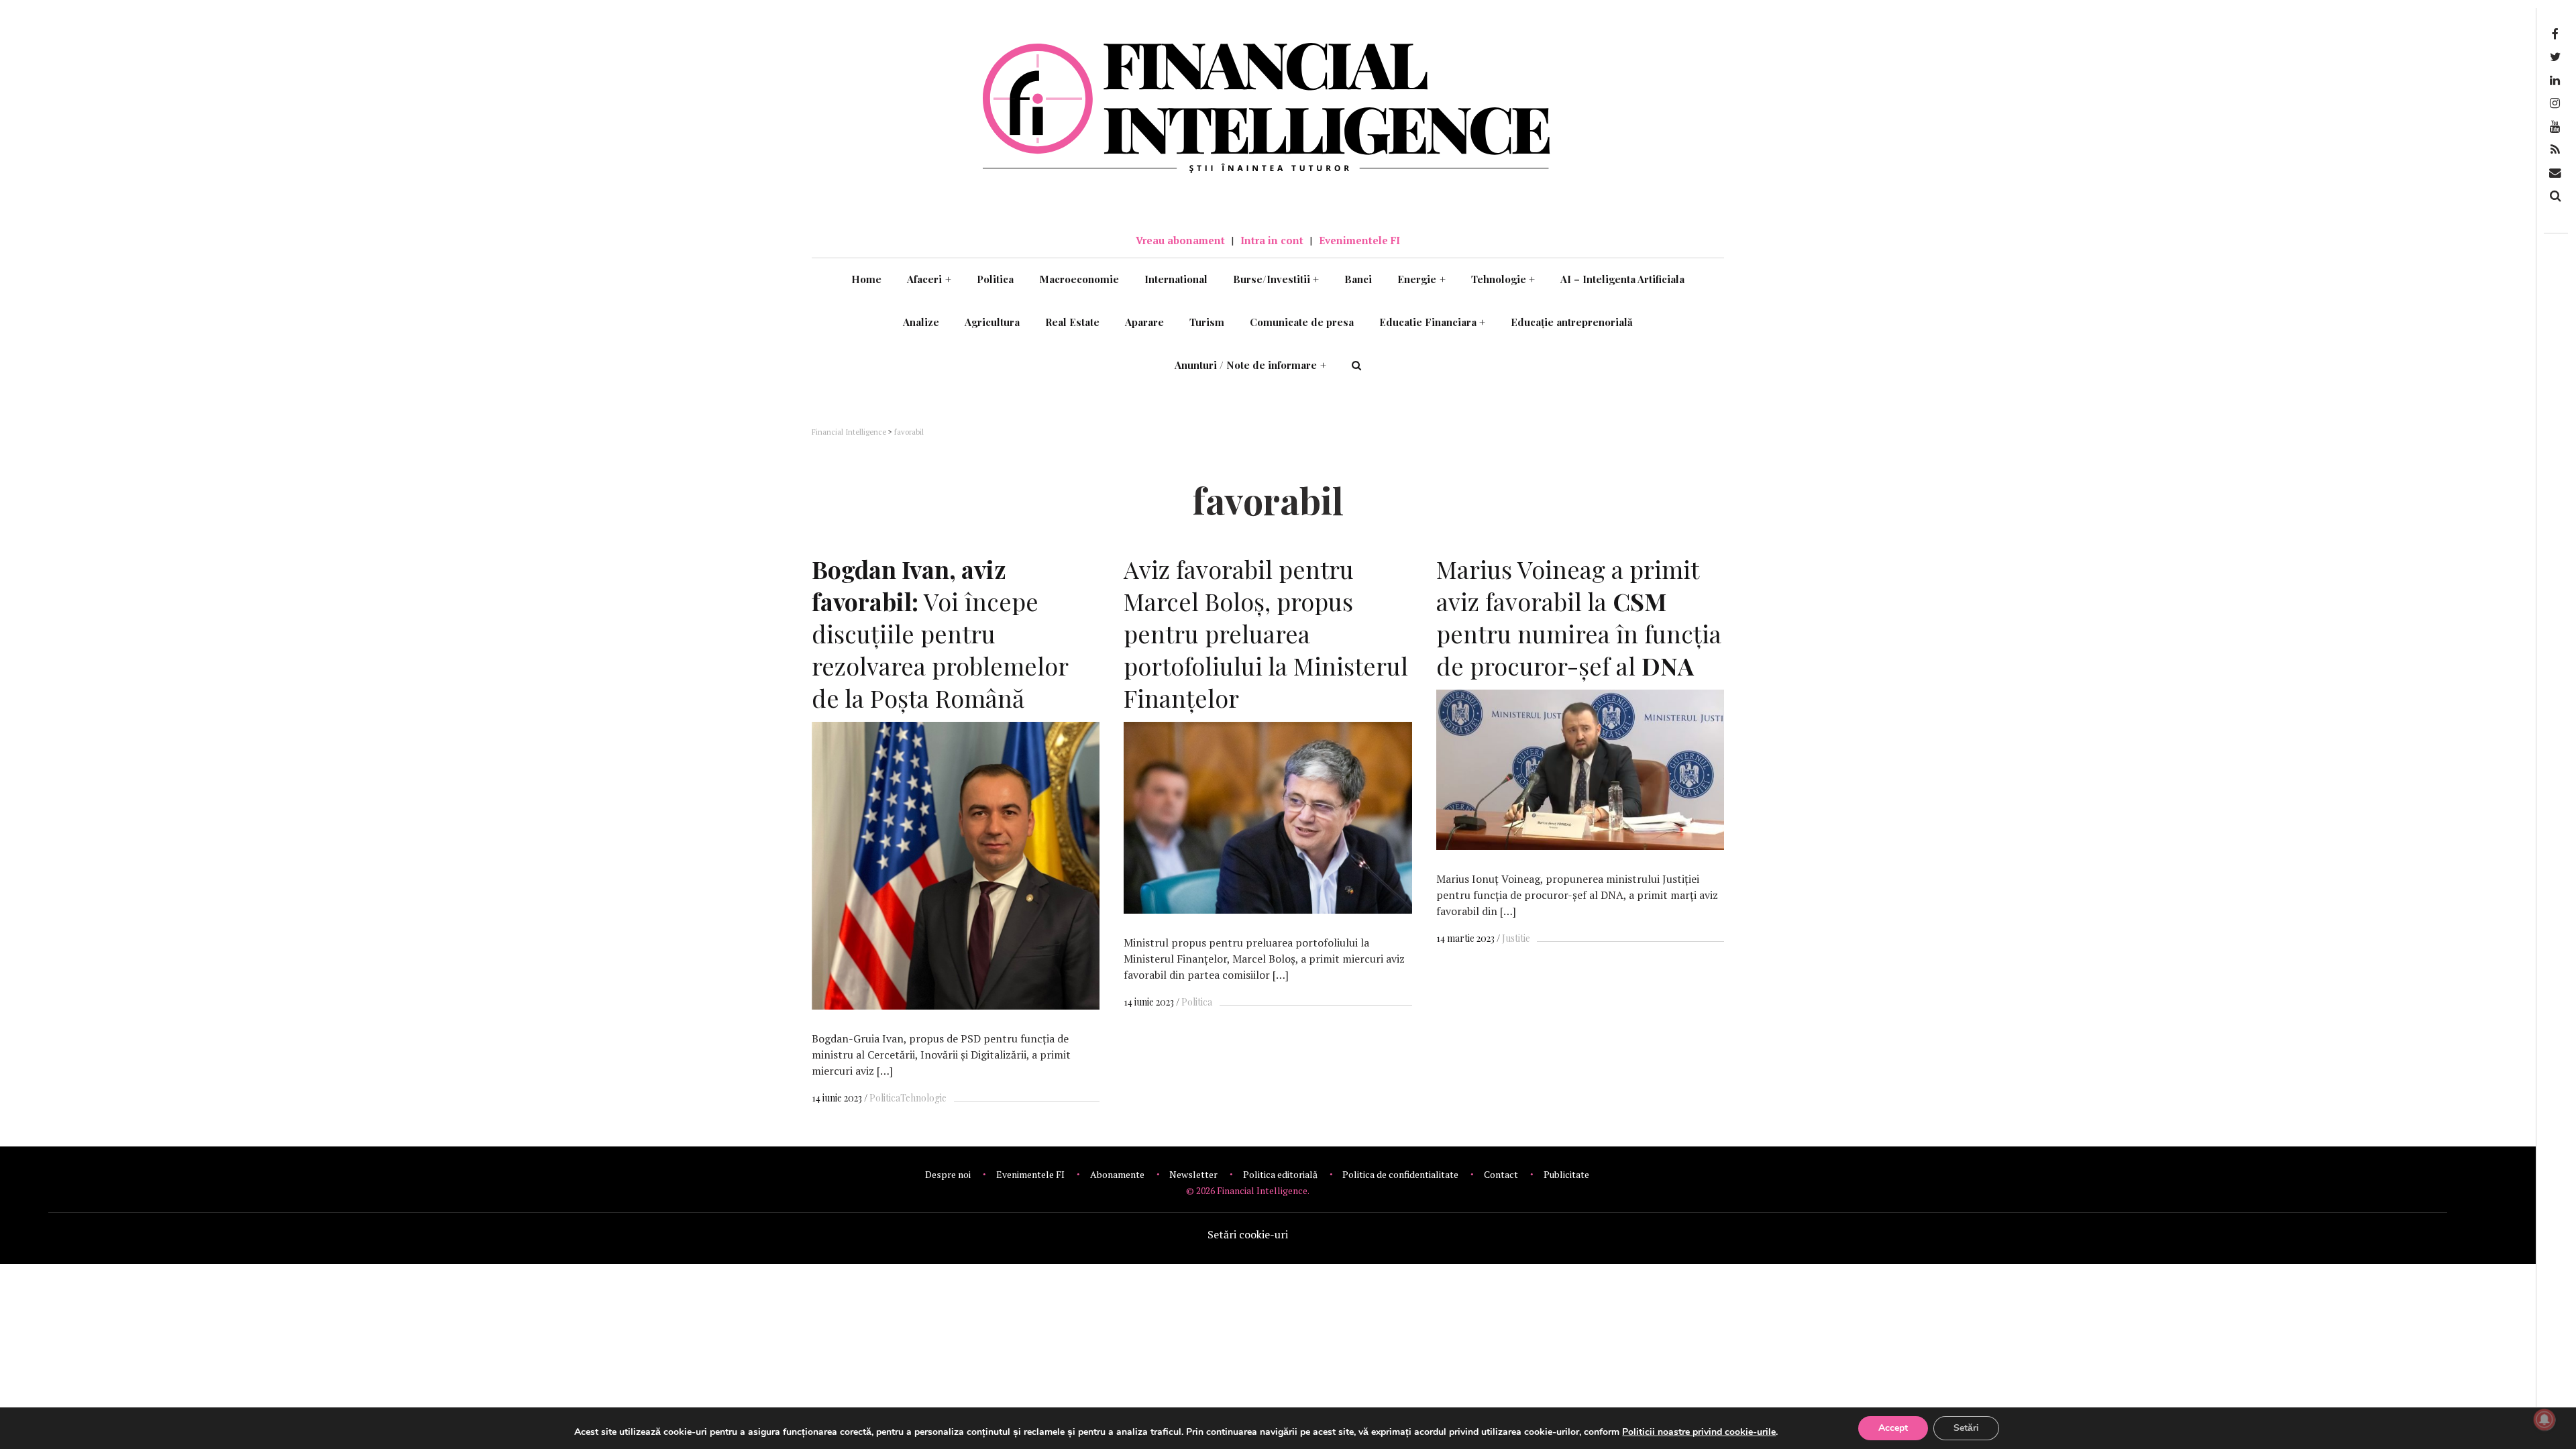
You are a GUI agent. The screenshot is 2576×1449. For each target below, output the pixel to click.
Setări (1966, 1428)
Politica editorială (1280, 1174)
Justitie (1516, 938)
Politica (995, 279)
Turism (1207, 322)
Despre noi (948, 1174)
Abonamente (1117, 1174)
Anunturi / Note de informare (1250, 365)
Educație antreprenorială (1572, 322)
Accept (1893, 1428)
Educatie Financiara (1433, 322)
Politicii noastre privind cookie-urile (1699, 1432)
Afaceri (929, 279)
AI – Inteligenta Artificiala (1622, 279)
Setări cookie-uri (1248, 1234)
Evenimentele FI (1359, 240)
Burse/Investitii (1276, 279)
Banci (1358, 279)
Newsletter (1193, 1174)
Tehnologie (1503, 279)
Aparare (1144, 322)
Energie (1421, 279)
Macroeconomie (1079, 279)
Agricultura (992, 322)
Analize (921, 322)
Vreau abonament (1180, 240)
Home (866, 279)
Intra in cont (1272, 240)
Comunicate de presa (1302, 322)
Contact (1501, 1174)
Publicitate (1566, 1174)
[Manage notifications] (2544, 1419)
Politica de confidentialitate (1400, 1174)
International (1176, 279)
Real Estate (1072, 322)
